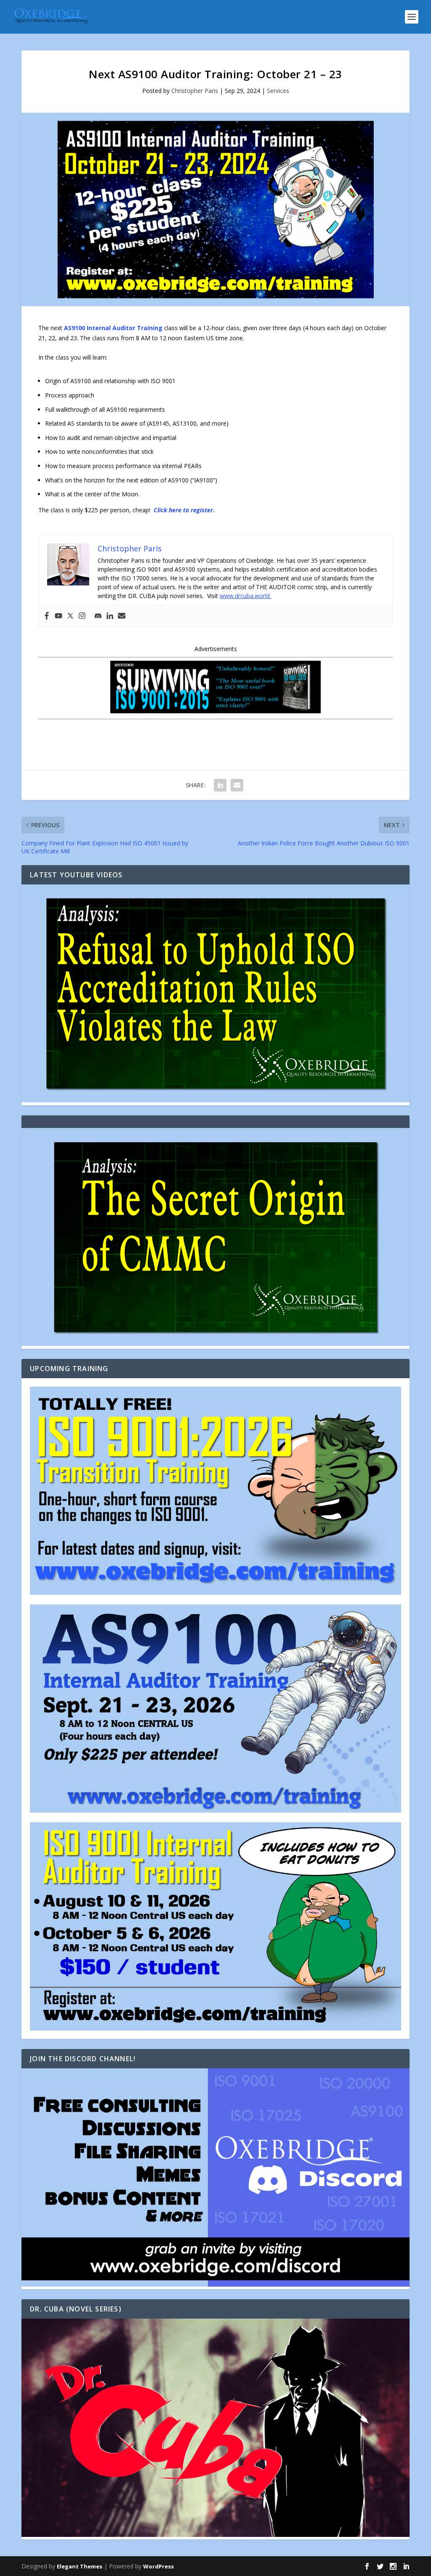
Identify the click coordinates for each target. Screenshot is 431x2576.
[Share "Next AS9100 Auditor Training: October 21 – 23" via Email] (237, 785)
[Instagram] (82, 616)
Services (278, 91)
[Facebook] (47, 616)
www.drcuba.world (246, 596)
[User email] (122, 616)
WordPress (158, 2566)
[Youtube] (59, 616)
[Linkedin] (110, 616)
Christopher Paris (195, 91)
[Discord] (98, 616)
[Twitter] (70, 616)
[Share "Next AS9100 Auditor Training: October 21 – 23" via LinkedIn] (220, 785)
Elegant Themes (80, 2566)
